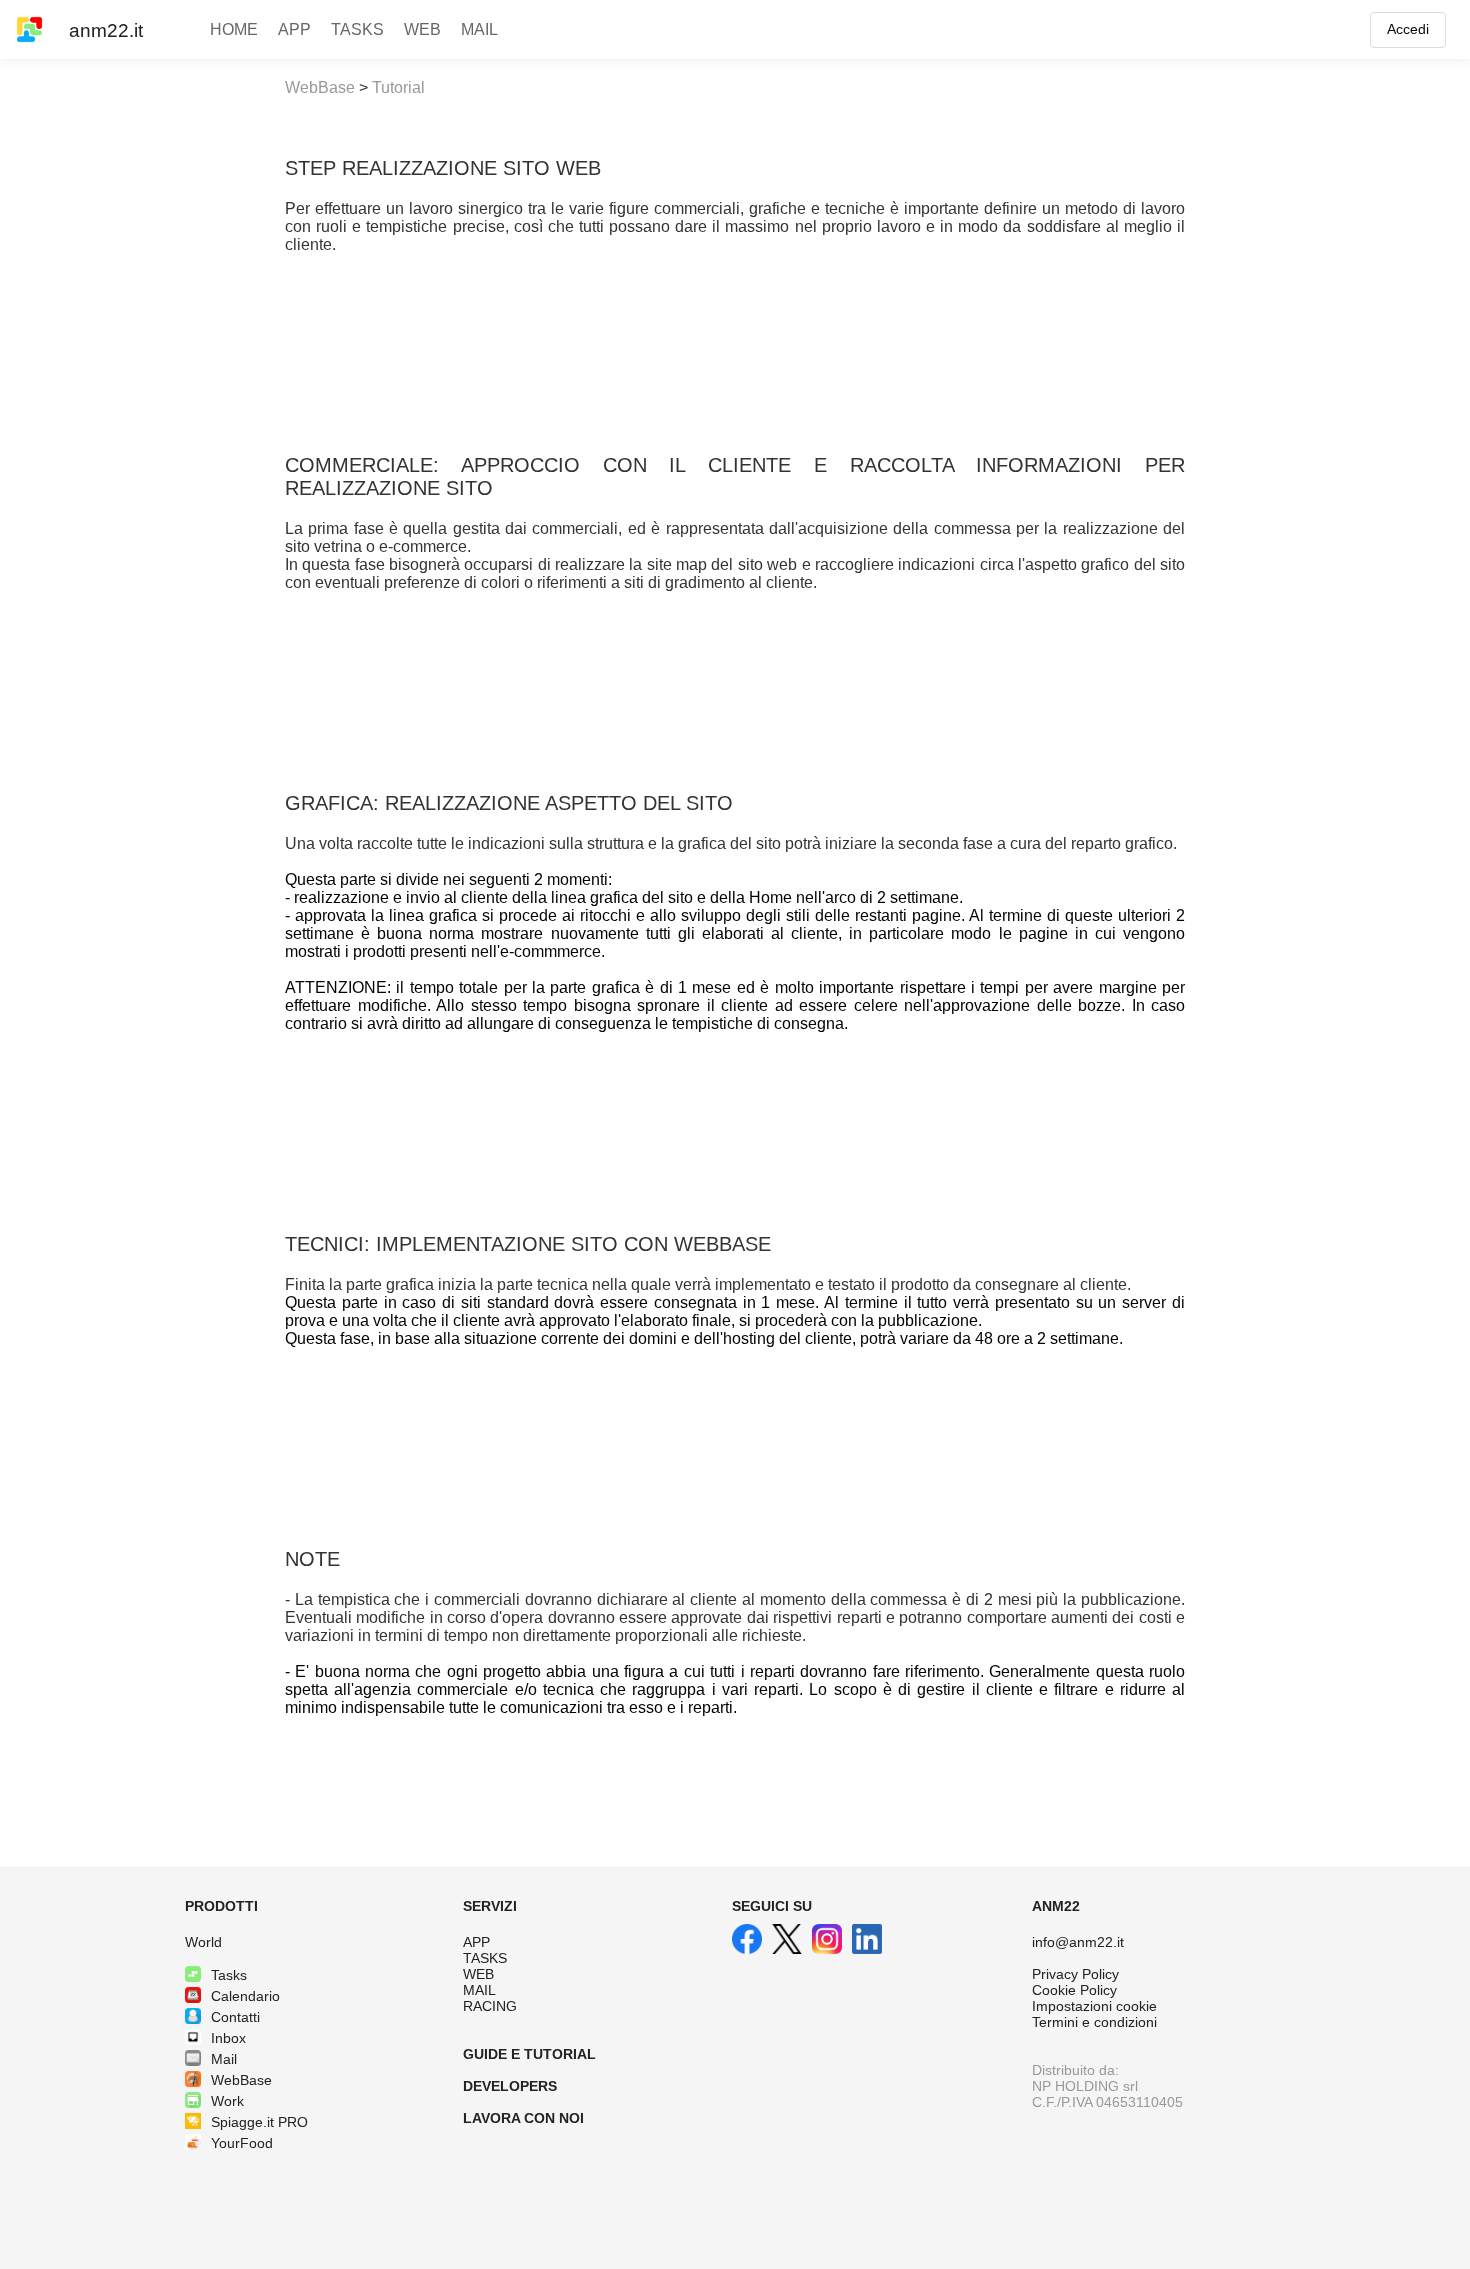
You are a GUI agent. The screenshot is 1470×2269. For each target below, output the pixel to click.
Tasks (229, 1975)
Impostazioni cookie (1094, 2006)
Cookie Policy (1074, 1990)
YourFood (242, 2143)
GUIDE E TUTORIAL (529, 2054)
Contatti (235, 2017)
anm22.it (106, 30)
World (203, 1942)
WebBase (320, 87)
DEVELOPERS (510, 2086)
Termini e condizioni (1094, 2022)
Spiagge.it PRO (259, 2122)
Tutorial (398, 87)
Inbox (228, 2038)
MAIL (479, 1990)
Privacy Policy (1075, 1974)
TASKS (485, 1958)
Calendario (245, 1996)
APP (476, 1942)
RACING (490, 2006)
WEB (478, 1974)
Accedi (1408, 29)
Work (227, 2101)
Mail (224, 2059)
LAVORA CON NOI (523, 2118)
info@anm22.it (1078, 1942)
